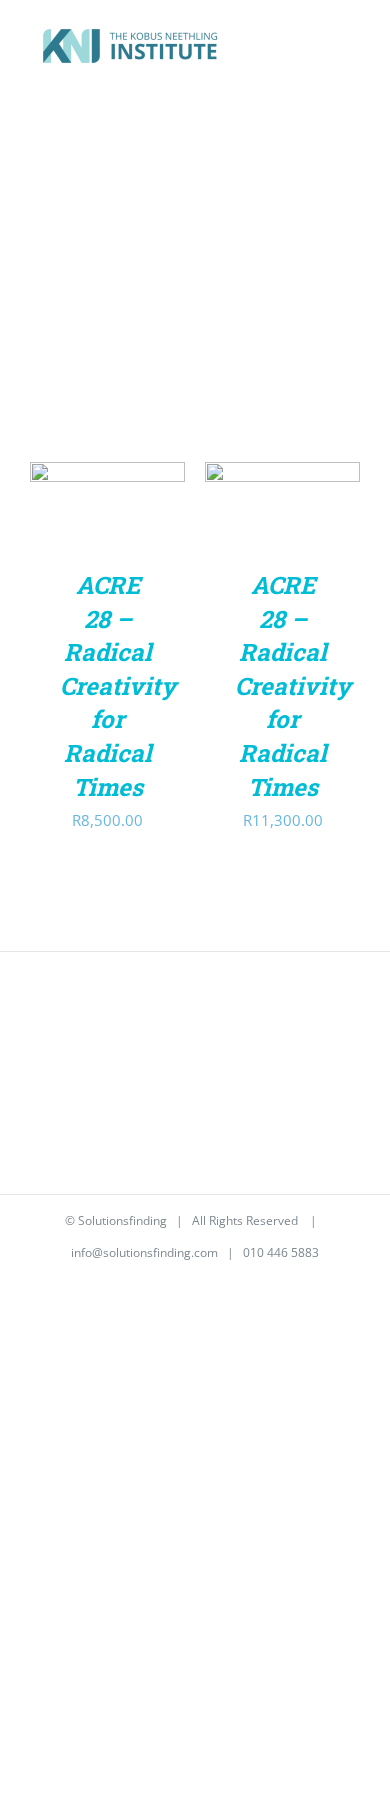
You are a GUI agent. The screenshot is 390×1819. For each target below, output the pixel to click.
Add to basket (107, 490)
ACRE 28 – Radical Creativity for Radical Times (118, 686)
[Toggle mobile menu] (352, 48)
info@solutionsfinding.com (144, 1252)
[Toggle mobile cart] (316, 48)
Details (75, 529)
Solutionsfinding (122, 1220)
